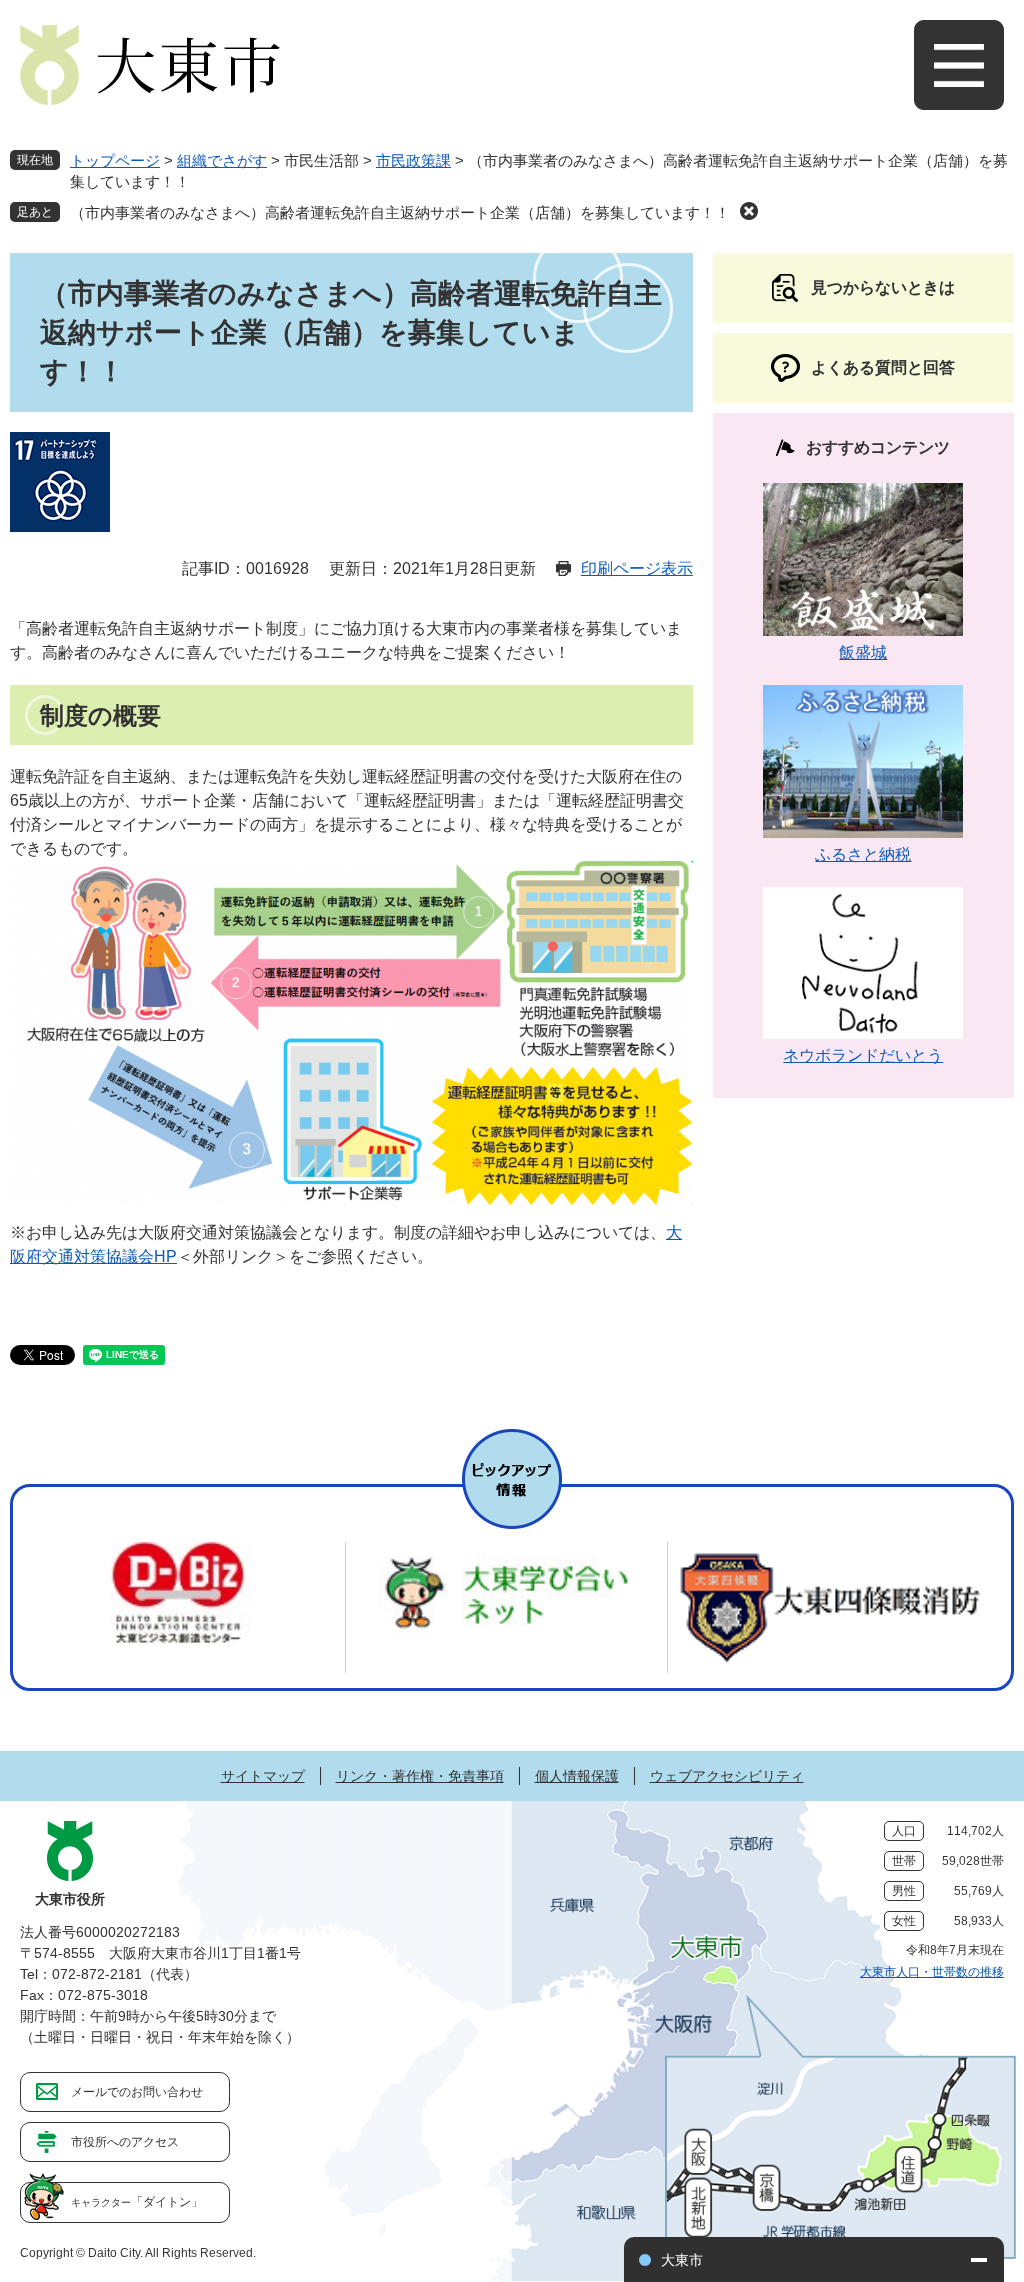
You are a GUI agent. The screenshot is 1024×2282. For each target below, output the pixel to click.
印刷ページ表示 (637, 568)
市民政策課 (413, 160)
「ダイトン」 (137, 2202)
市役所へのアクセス (125, 2142)
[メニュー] (959, 65)
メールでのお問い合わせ (137, 2092)
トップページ (115, 160)
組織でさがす (222, 160)
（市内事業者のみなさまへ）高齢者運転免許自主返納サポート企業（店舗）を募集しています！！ (400, 212)
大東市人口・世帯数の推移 (932, 1972)
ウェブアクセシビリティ (727, 1776)
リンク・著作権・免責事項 (420, 1776)
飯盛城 (863, 652)
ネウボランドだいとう (863, 1055)
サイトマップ (263, 1776)
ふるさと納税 (863, 854)
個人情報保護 (577, 1776)
